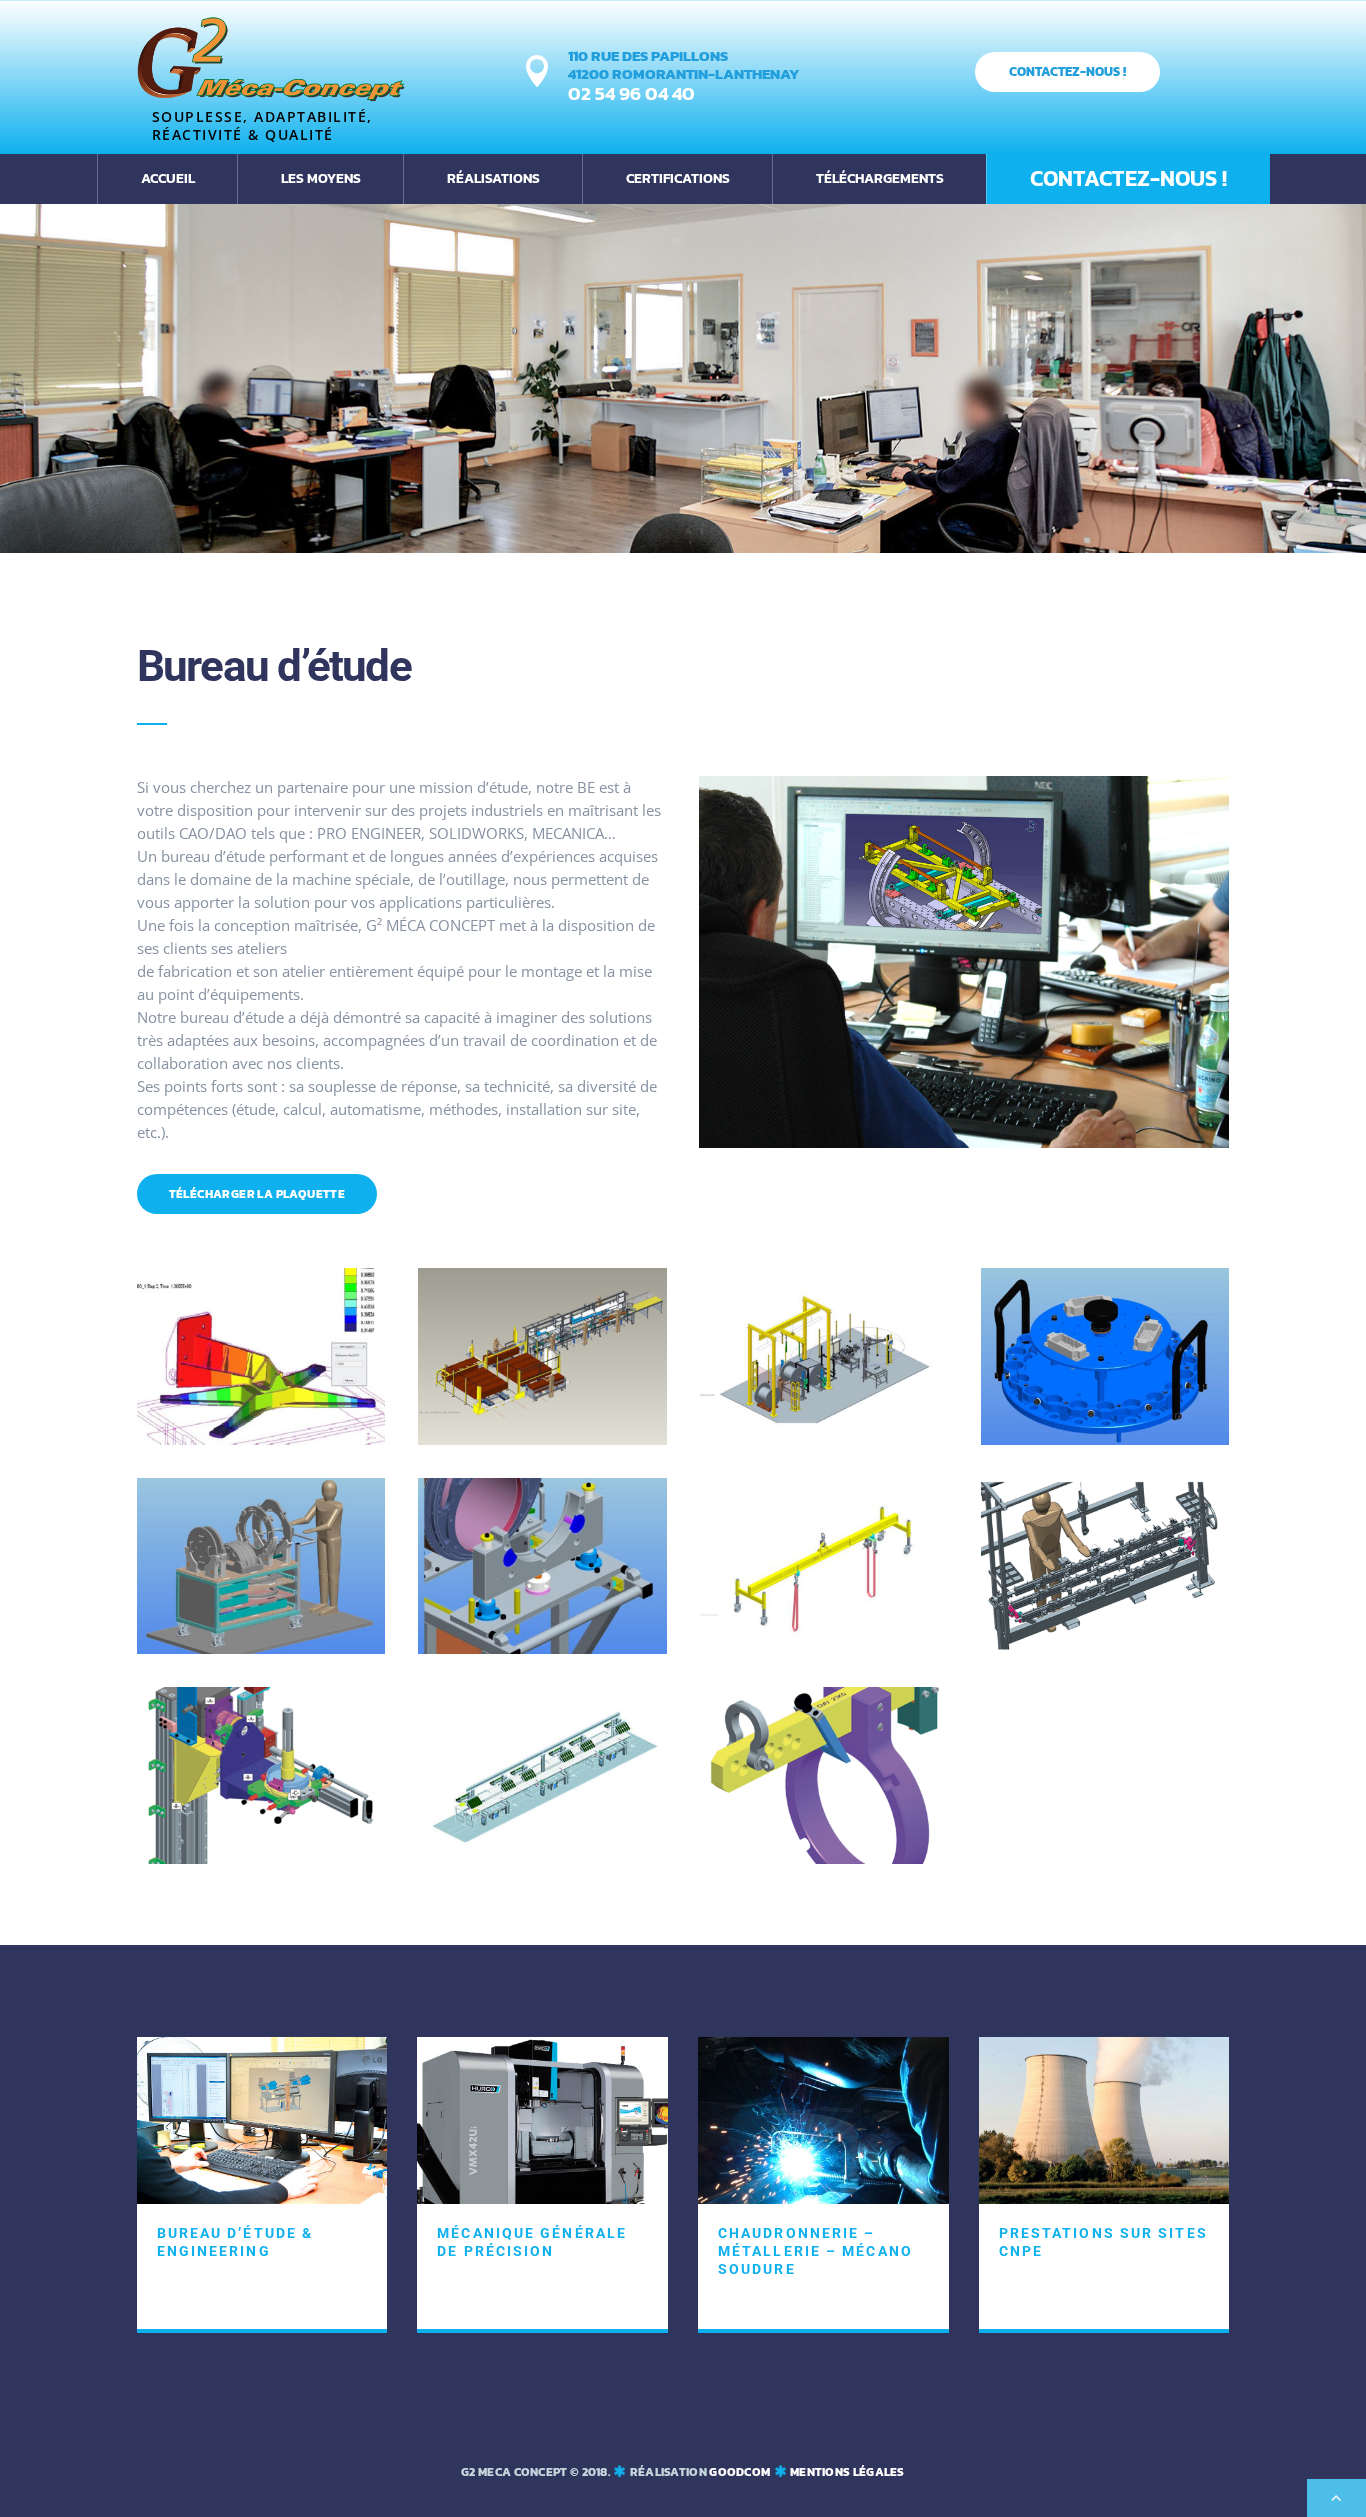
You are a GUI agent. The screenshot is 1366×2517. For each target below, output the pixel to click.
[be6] (542, 1439)
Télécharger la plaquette (257, 1194)
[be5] (823, 1439)
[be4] (1105, 1439)
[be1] (823, 1648)
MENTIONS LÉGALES (847, 2472)
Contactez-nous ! (1067, 71)
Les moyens (321, 178)
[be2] (542, 1648)
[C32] (823, 1858)
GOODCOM (739, 2472)
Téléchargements (880, 178)
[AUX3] (1105, 1648)
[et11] (542, 1858)
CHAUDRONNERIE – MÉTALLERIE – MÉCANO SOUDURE (815, 2251)
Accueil (168, 178)
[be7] (261, 1439)
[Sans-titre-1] (261, 1858)
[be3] (261, 1648)
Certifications (678, 178)
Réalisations (493, 178)
